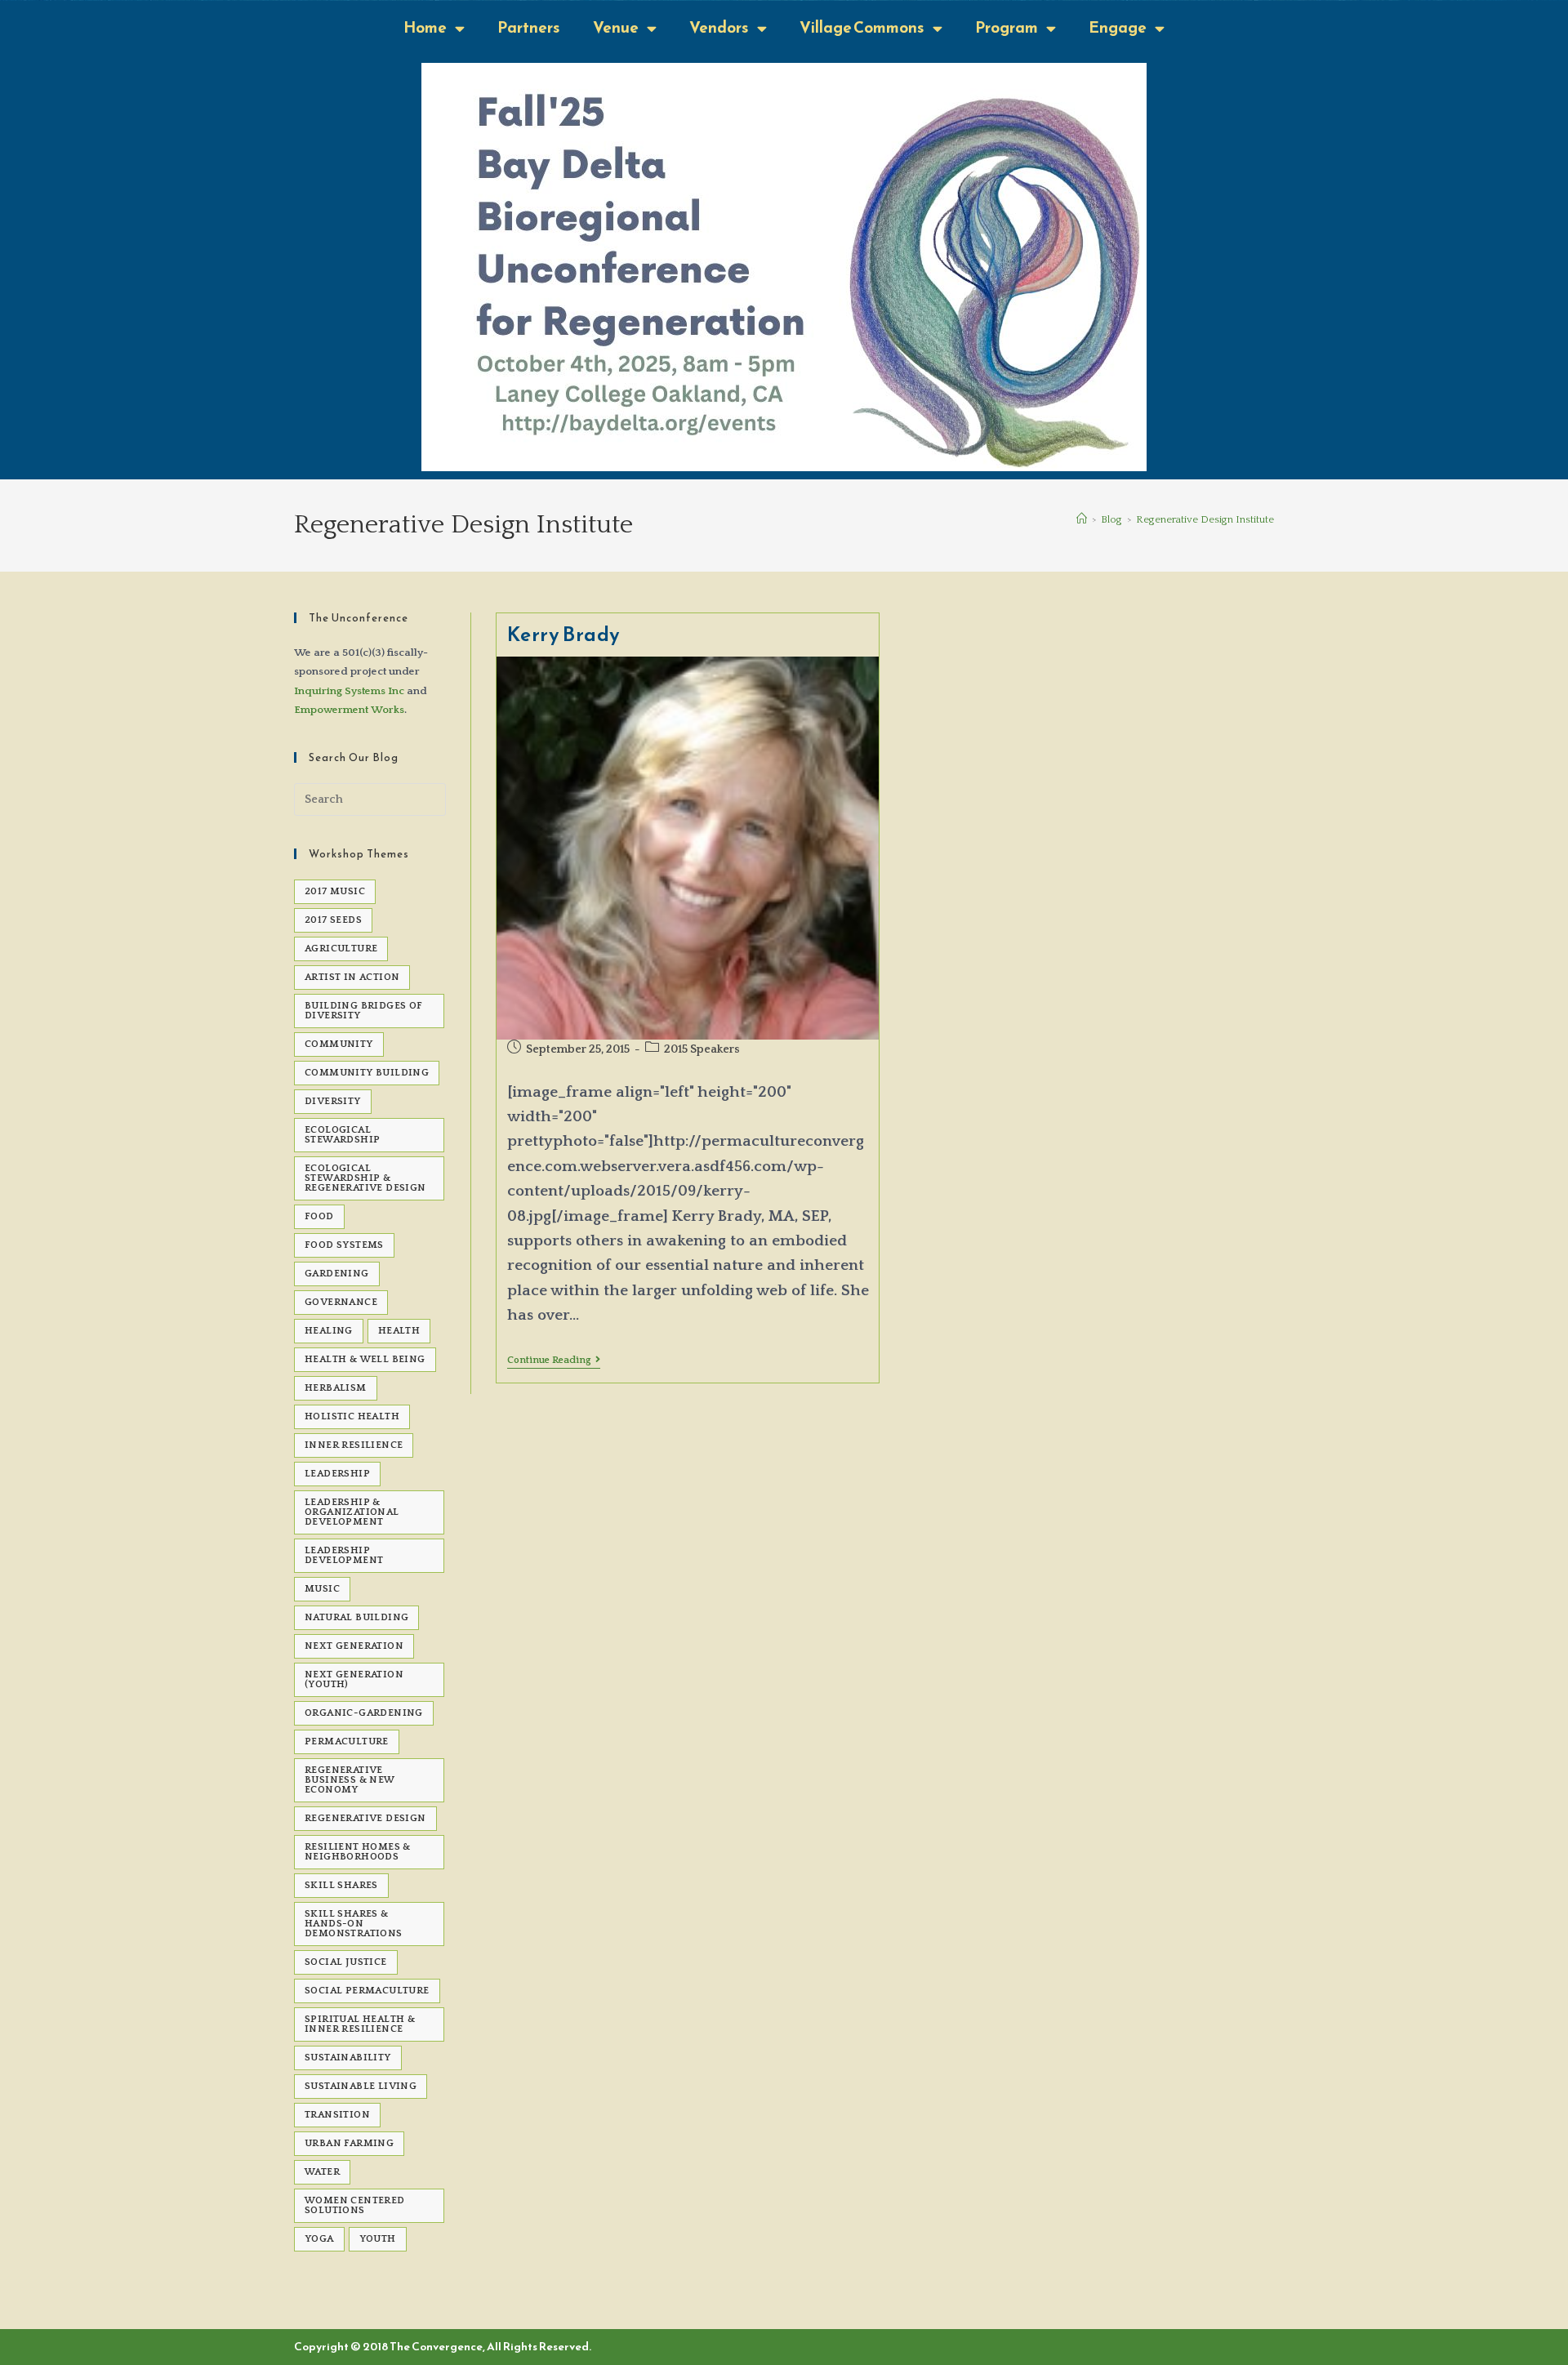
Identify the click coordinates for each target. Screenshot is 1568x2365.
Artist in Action (352, 977)
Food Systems (344, 1245)
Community (339, 1044)
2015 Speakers (702, 1049)
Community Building (367, 1073)
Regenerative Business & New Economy (350, 1780)
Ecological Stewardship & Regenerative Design (365, 1178)
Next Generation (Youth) (354, 1679)
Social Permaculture (367, 1991)
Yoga (319, 2239)
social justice (346, 1962)
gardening (337, 1274)
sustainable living (361, 2086)
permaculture (347, 1741)
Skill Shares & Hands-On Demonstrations (354, 1924)
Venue (616, 27)
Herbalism (336, 1388)
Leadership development (344, 1555)
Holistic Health (352, 1416)
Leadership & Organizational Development (352, 1512)
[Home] (1082, 519)
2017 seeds (333, 920)
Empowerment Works (349, 710)
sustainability (348, 2058)
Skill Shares (341, 1885)
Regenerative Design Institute (1205, 519)
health (399, 1331)
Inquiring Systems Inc (349, 691)
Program (1007, 27)
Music (322, 1589)
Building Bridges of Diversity (364, 1011)
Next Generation (354, 1646)
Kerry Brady (564, 635)
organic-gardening (364, 1713)
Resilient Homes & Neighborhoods (358, 1852)
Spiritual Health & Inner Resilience (360, 2024)
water (322, 2172)
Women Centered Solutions (355, 2205)
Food (319, 1216)
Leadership (337, 1474)
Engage (1118, 27)
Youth (378, 2239)
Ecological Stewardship (342, 1135)
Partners (529, 27)
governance (341, 1302)
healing (329, 1331)
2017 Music (335, 891)
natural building (356, 1617)
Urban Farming (349, 2143)
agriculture (341, 949)
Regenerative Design (365, 1818)
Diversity (333, 1101)
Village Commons (862, 27)
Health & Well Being (365, 1359)
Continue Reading (554, 1360)
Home (425, 27)
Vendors (719, 27)
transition (337, 2115)
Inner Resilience (354, 1445)
